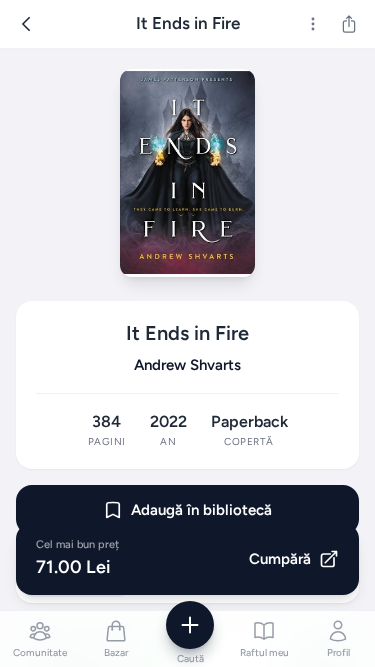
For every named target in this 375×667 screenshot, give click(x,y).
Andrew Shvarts (187, 365)
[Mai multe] (313, 24)
